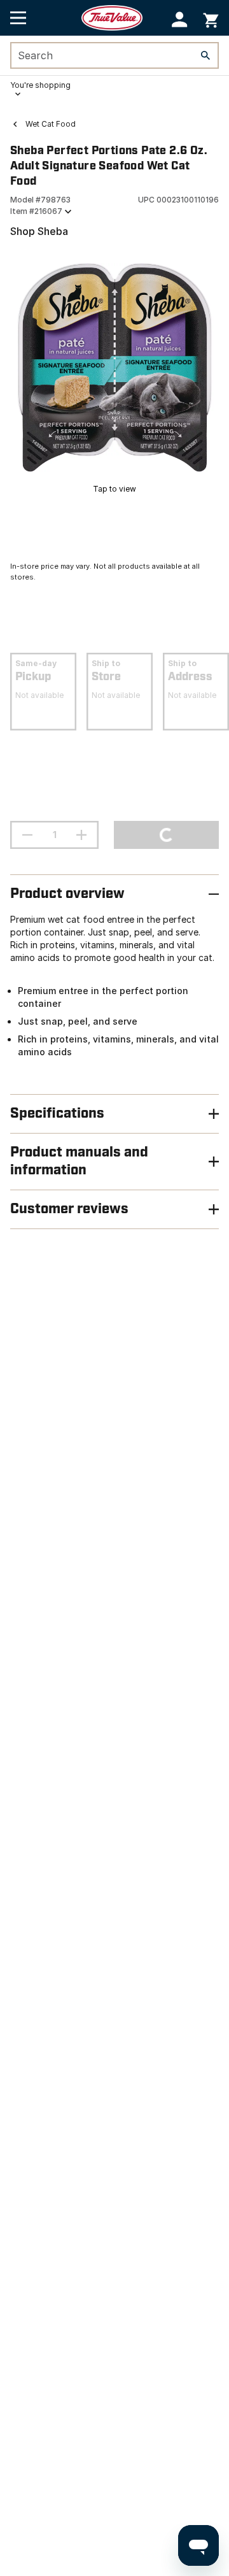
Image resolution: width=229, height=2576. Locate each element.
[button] (180, 19)
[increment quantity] (81, 835)
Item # (36, 211)
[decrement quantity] (27, 835)
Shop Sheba (39, 231)
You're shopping (40, 85)
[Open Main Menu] (18, 18)
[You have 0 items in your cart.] (211, 18)
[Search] (205, 55)
